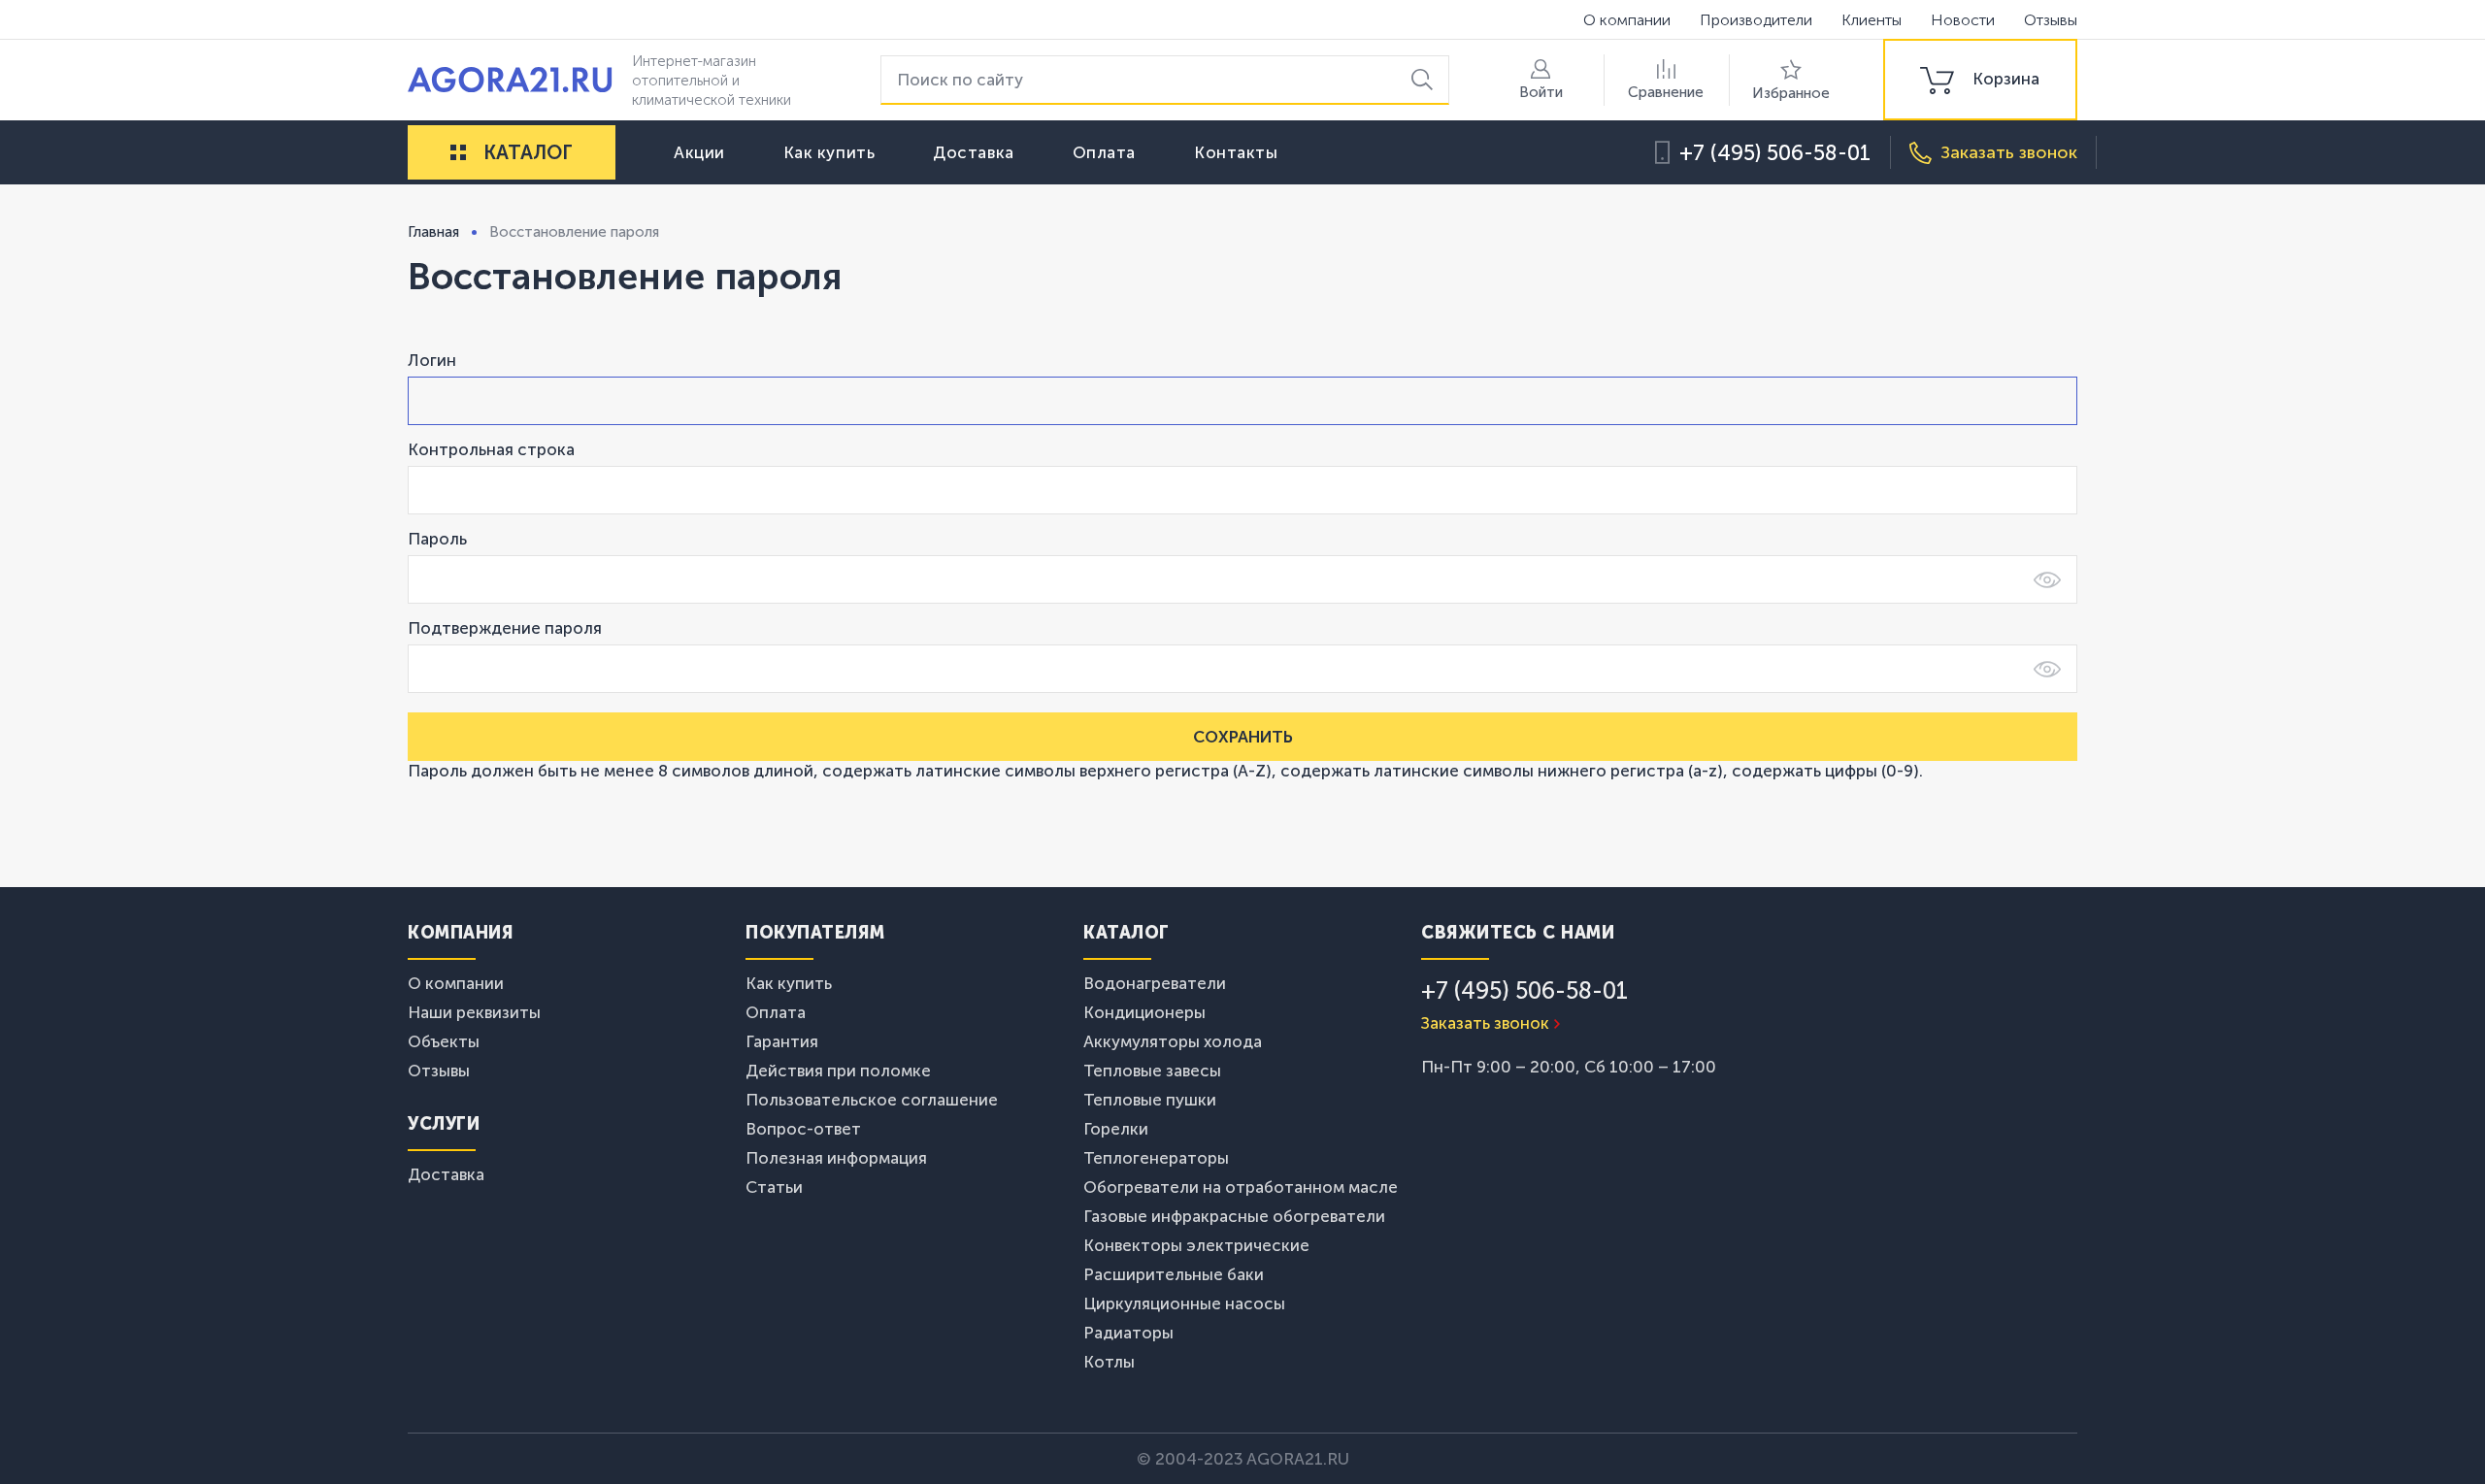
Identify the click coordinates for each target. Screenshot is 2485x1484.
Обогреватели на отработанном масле (1241, 1187)
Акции (699, 152)
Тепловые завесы (1152, 1071)
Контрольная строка (491, 449)
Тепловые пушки (1150, 1100)
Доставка (973, 152)
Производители (1756, 20)
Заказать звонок (1485, 1023)
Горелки (1116, 1129)
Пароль (437, 539)
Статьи (774, 1187)
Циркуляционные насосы (1184, 1303)
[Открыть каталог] (458, 152)
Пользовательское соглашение (872, 1100)
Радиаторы (1128, 1333)
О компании (1627, 20)
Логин (432, 360)
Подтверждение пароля (505, 628)
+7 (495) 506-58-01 (1775, 153)
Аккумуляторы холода (1173, 1041)
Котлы (1109, 1362)
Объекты (444, 1041)
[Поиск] (1425, 80)
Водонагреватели (1155, 983)
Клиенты (1872, 20)
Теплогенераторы (1156, 1158)
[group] (1980, 79)
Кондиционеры (1144, 1012)
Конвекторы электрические (1196, 1245)
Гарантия (782, 1041)
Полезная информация (836, 1158)
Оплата (1104, 152)
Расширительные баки (1174, 1274)
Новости (1963, 20)
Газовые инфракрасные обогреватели (1234, 1216)
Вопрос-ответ (803, 1129)
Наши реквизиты (474, 1012)
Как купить (829, 152)
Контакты (1236, 152)
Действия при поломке (838, 1071)
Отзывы (2051, 20)
